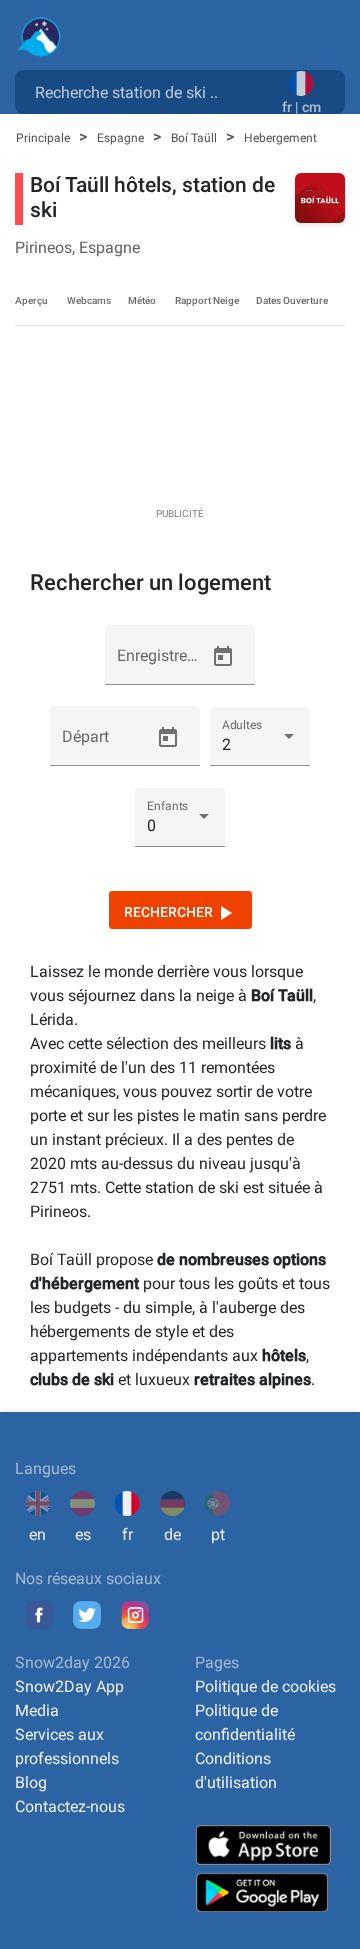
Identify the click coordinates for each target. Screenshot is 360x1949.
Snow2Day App (69, 1686)
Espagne (122, 138)
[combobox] (152, 91)
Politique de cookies (265, 1686)
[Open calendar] (223, 657)
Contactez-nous (70, 1806)
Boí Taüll (195, 138)
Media (37, 1710)
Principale (44, 138)
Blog (31, 1782)
